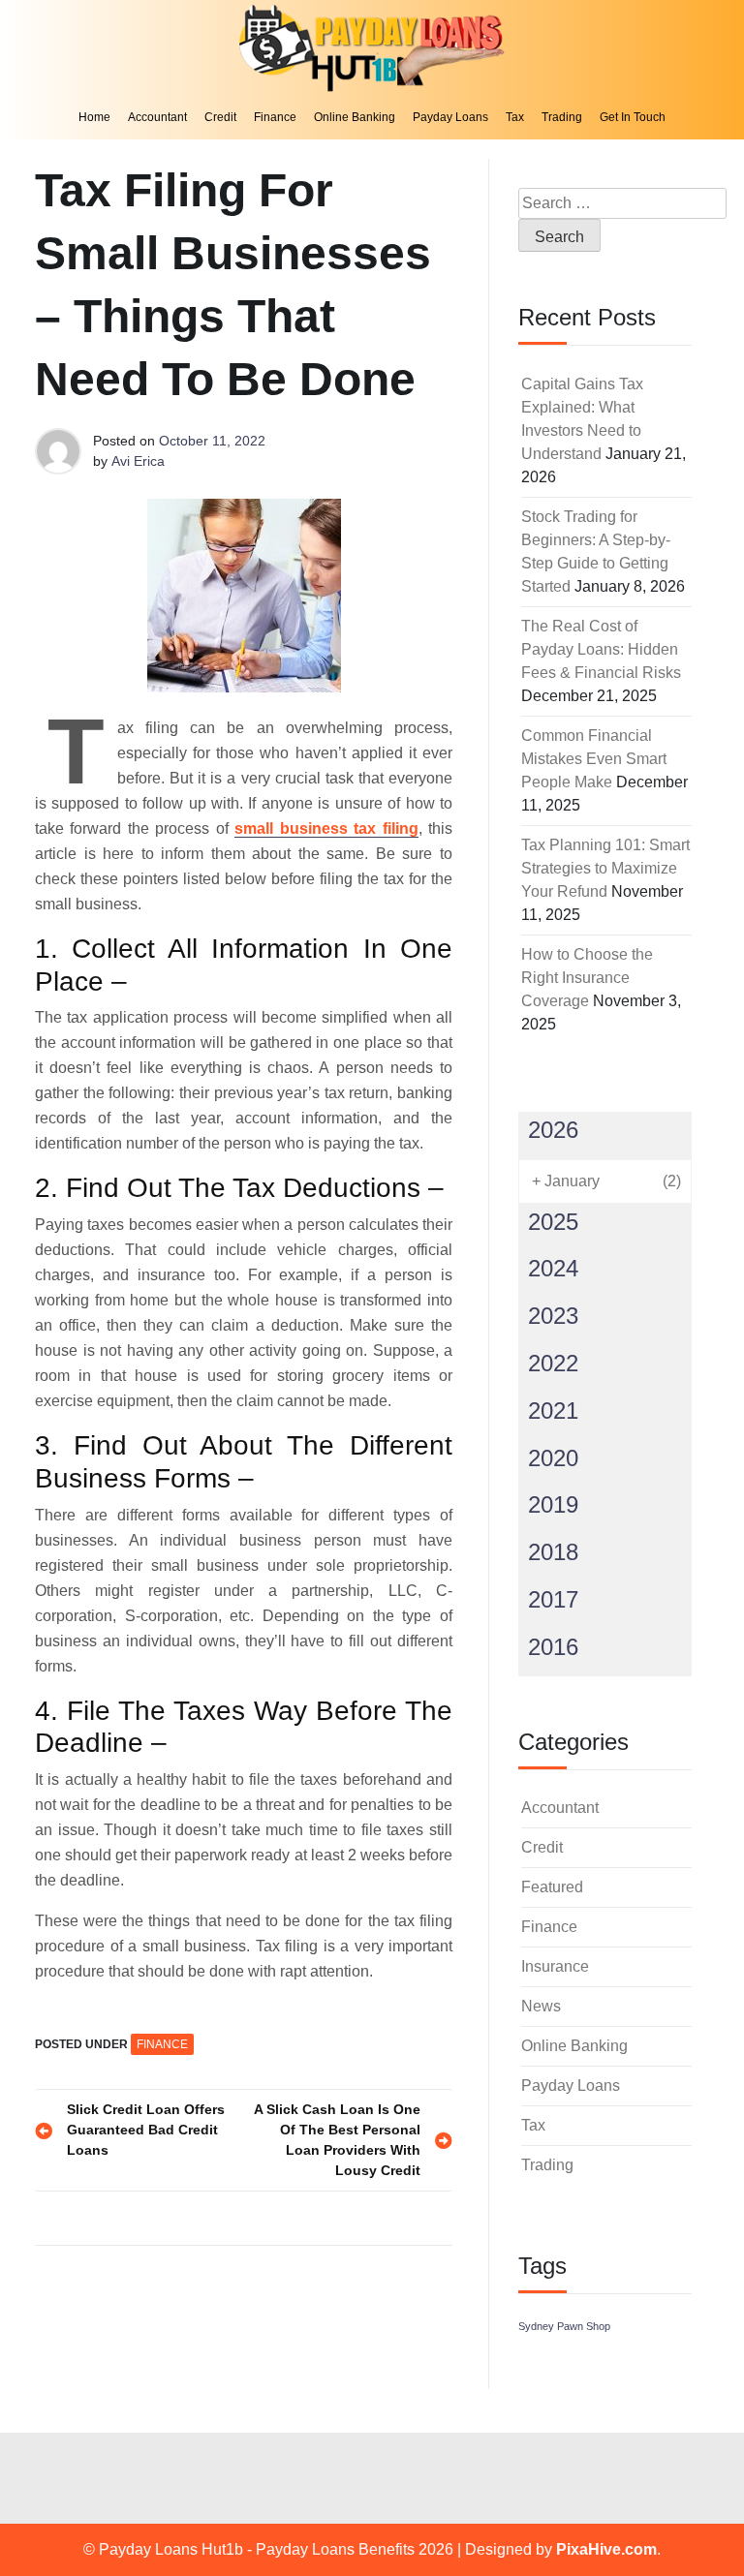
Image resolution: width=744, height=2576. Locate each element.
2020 (553, 1458)
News (541, 2006)
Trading (562, 117)
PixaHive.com (606, 2549)
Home (94, 117)
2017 (553, 1599)
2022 (553, 1363)
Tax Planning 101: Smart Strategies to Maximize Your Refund (605, 868)
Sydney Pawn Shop (564, 2326)
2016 (553, 1647)
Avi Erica (138, 461)
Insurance (555, 1966)
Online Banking (355, 117)
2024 (553, 1268)
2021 (553, 1411)
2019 (553, 1504)
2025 (553, 1222)
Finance (275, 117)
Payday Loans (450, 117)
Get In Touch (633, 117)
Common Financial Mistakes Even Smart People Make (594, 759)
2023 (553, 1316)
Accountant (157, 117)
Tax (515, 117)
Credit (220, 117)
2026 (553, 1130)
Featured (552, 1887)
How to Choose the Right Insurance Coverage (587, 978)
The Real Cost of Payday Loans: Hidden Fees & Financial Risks (601, 649)
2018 (553, 1552)
